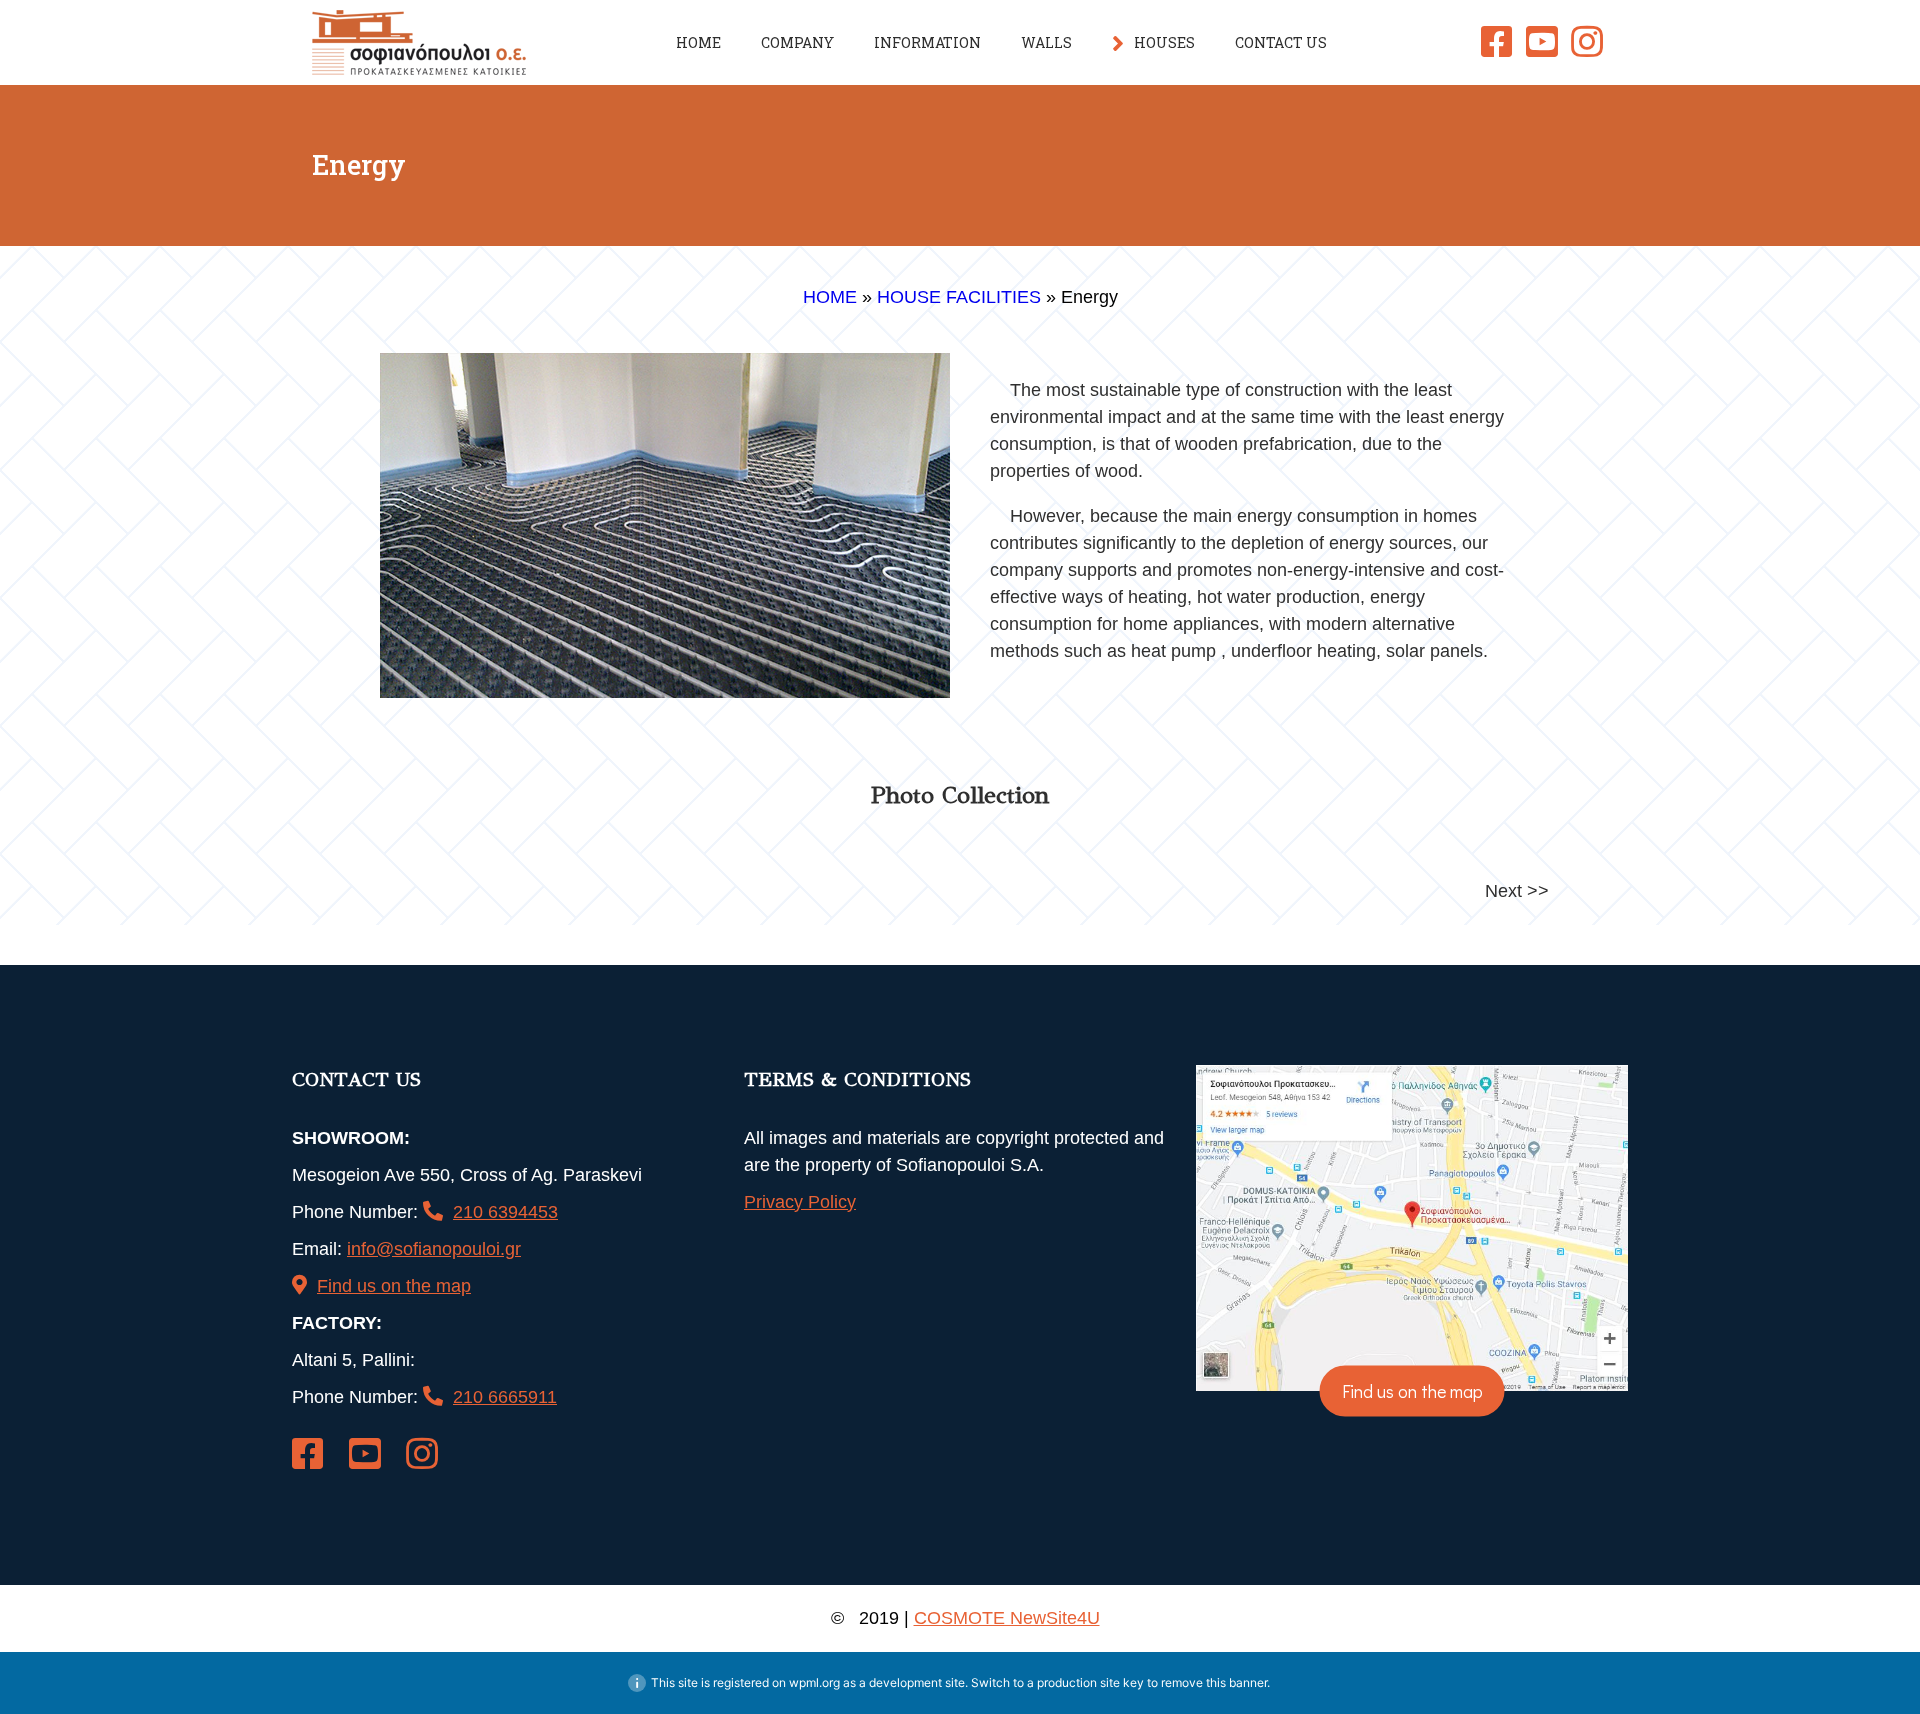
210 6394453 (505, 1212)
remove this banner (1214, 1682)
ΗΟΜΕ (698, 42)
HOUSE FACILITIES (959, 297)
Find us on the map (394, 1286)
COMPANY (797, 42)
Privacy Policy (800, 1202)
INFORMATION (927, 42)
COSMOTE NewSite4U (1007, 1618)
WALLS (1046, 42)
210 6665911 (505, 1397)
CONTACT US (1281, 42)
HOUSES (1164, 42)
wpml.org (814, 1682)
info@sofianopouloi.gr (434, 1249)
